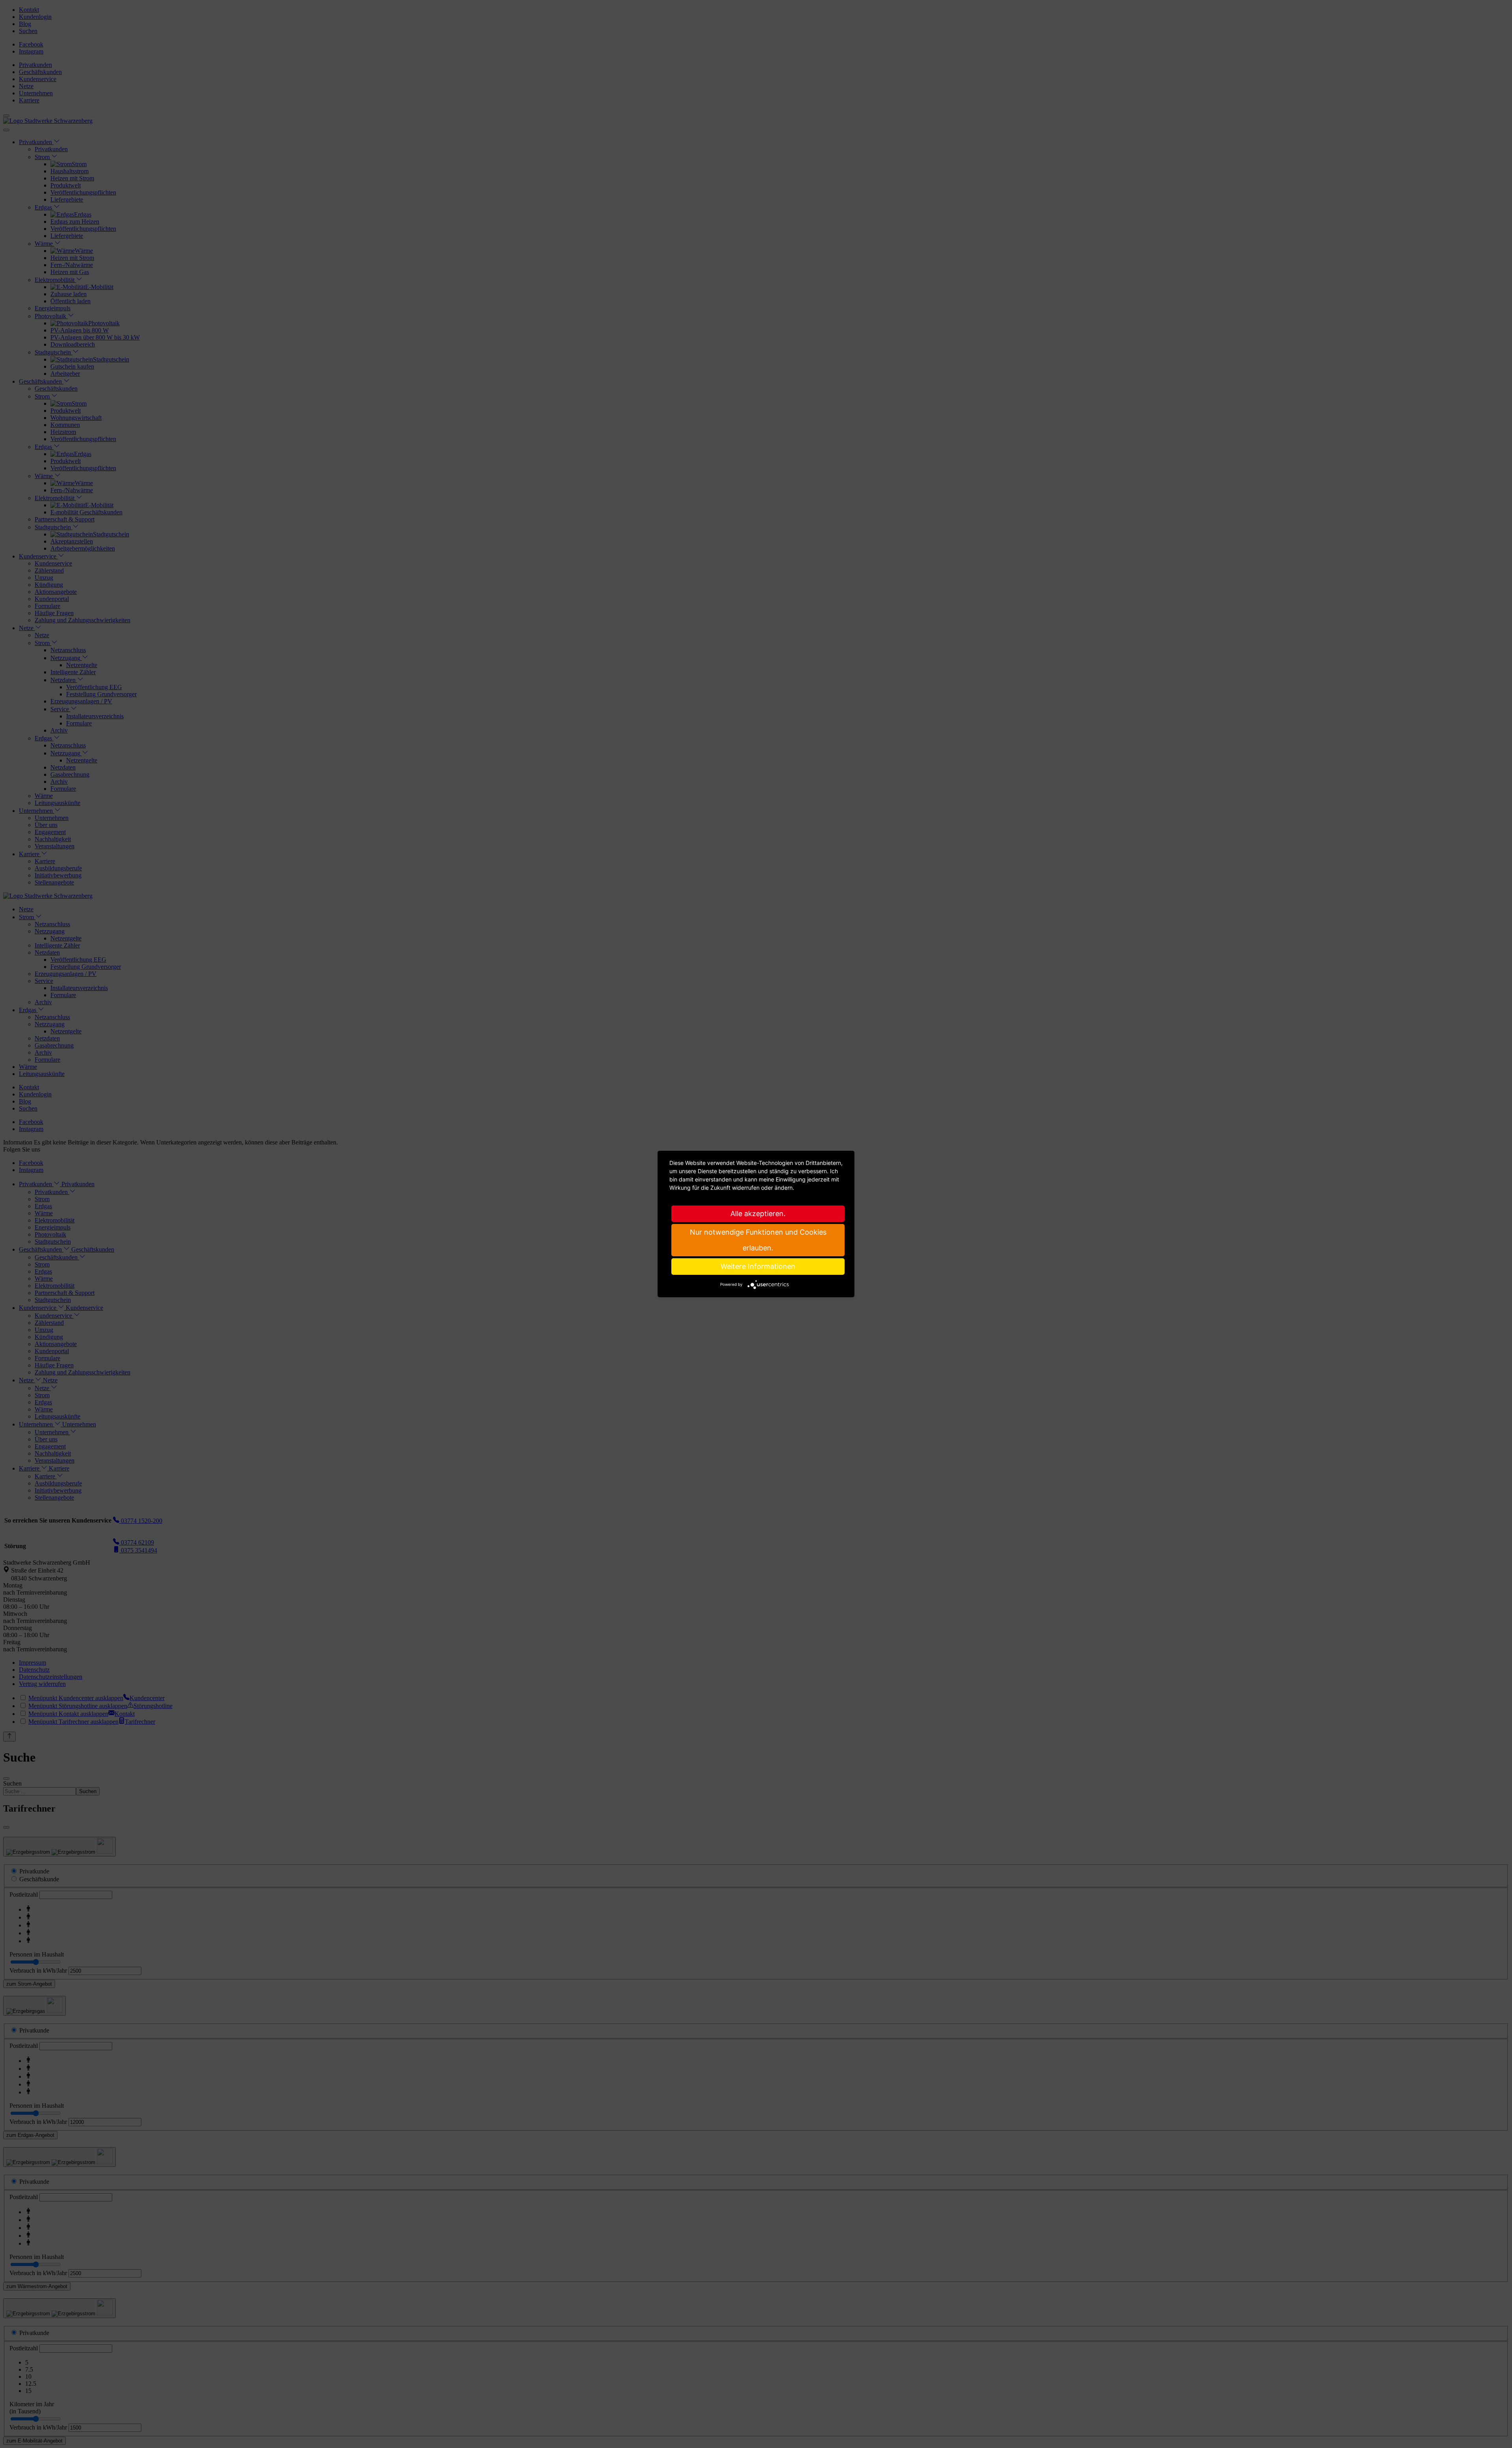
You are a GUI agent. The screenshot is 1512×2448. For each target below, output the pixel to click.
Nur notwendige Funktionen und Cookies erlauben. (758, 1240)
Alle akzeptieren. (758, 1214)
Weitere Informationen (758, 1266)
